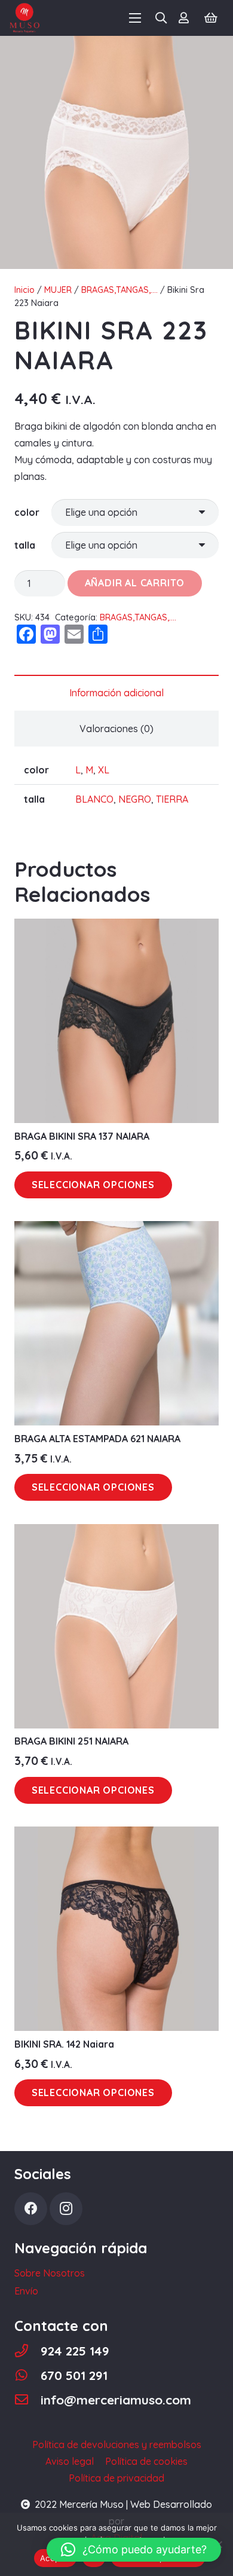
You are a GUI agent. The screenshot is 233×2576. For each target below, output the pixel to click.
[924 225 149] (27, 2351)
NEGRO (135, 799)
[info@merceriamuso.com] (27, 2400)
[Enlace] (24, 18)
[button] (134, 2550)
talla (25, 545)
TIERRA (172, 799)
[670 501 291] (27, 2375)
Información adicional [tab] (116, 693)
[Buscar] (161, 18)
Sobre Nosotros (50, 2273)
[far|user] (186, 18)
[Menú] (135, 18)
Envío (26, 2291)
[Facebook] (31, 2209)
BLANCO (94, 799)
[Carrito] (211, 18)
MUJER (58, 290)
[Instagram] (66, 2209)
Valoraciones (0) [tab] (116, 729)
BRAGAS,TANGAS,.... (119, 290)
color (27, 512)
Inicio (24, 290)
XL (104, 770)
